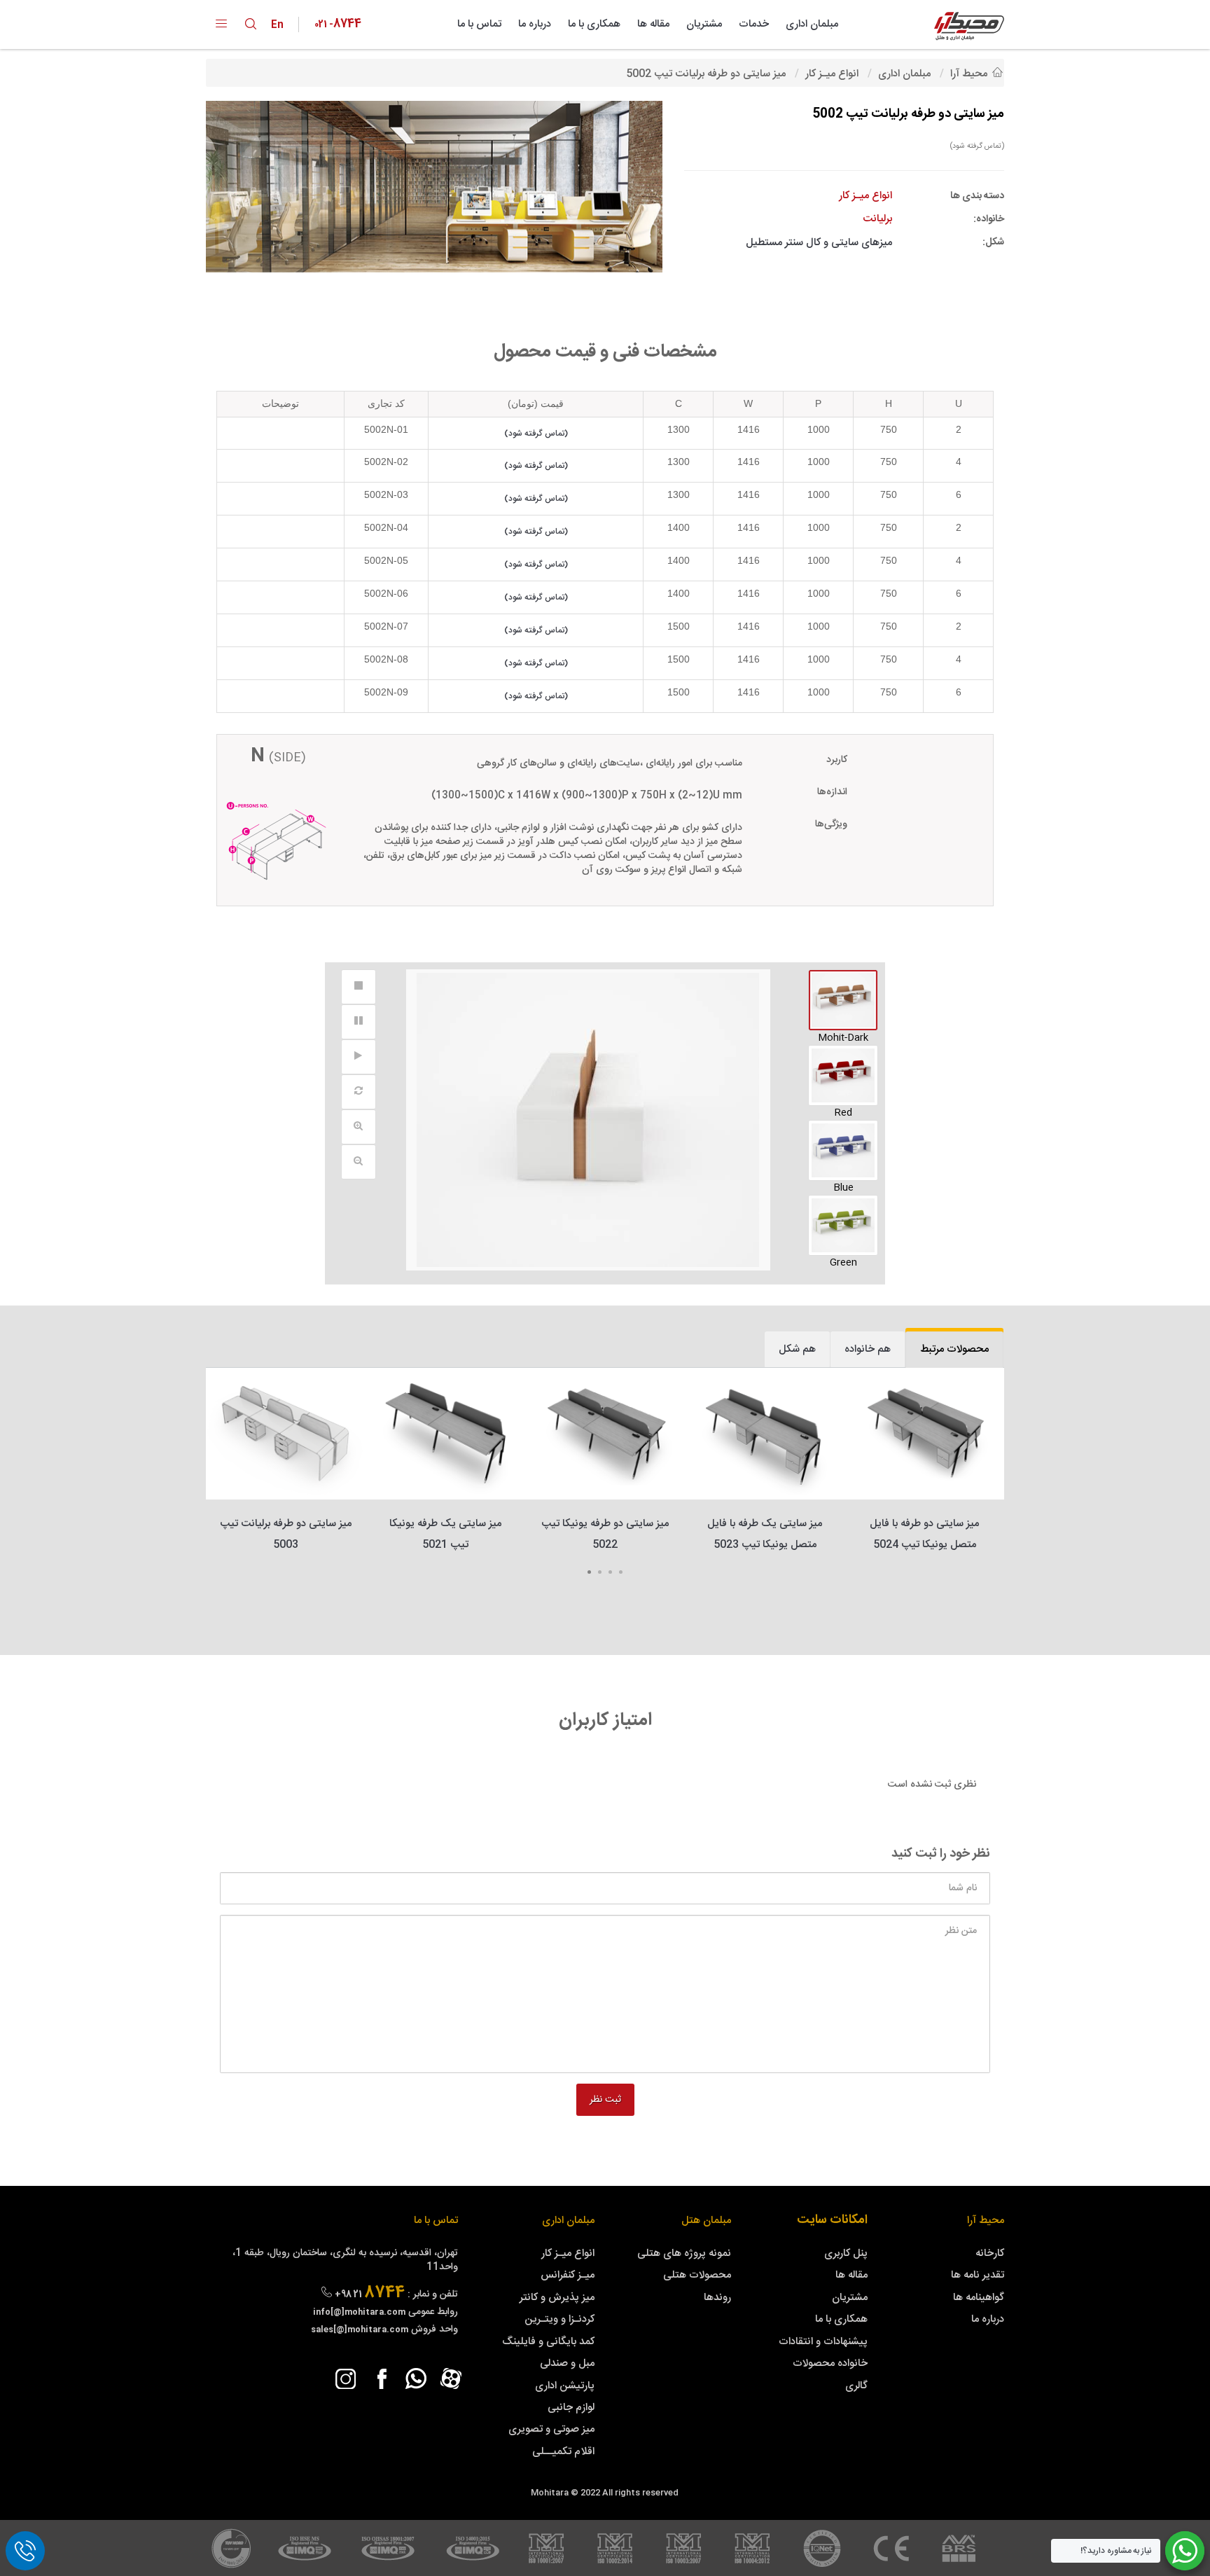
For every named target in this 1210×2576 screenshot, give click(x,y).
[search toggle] (251, 24)
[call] (25, 2551)
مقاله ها (653, 24)
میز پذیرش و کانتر (557, 2298)
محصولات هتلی (697, 2275)
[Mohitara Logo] (969, 26)
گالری (856, 2386)
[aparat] (451, 2378)
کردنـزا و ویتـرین (559, 2319)
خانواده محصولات (830, 2363)
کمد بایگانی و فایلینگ (548, 2342)
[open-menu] (221, 25)
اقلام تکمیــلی (563, 2452)
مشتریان (704, 24)
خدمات (754, 24)
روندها (717, 2298)
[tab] (954, 1349)
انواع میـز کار (568, 2253)
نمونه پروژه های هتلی (684, 2253)
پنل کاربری (846, 2253)
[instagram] (346, 2378)
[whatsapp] (416, 2378)
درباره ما (535, 24)
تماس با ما (479, 24)
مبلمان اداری (812, 24)
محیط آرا (986, 2221)
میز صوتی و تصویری (551, 2429)
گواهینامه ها (979, 2298)
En (280, 25)
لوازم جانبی (571, 2408)
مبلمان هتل (706, 2221)
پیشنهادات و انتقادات (823, 2342)
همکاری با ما (594, 24)
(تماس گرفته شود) (977, 146)
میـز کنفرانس (568, 2275)
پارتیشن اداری (565, 2386)
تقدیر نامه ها (978, 2275)
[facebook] (381, 2378)
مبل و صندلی (567, 2363)
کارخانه (990, 2253)
